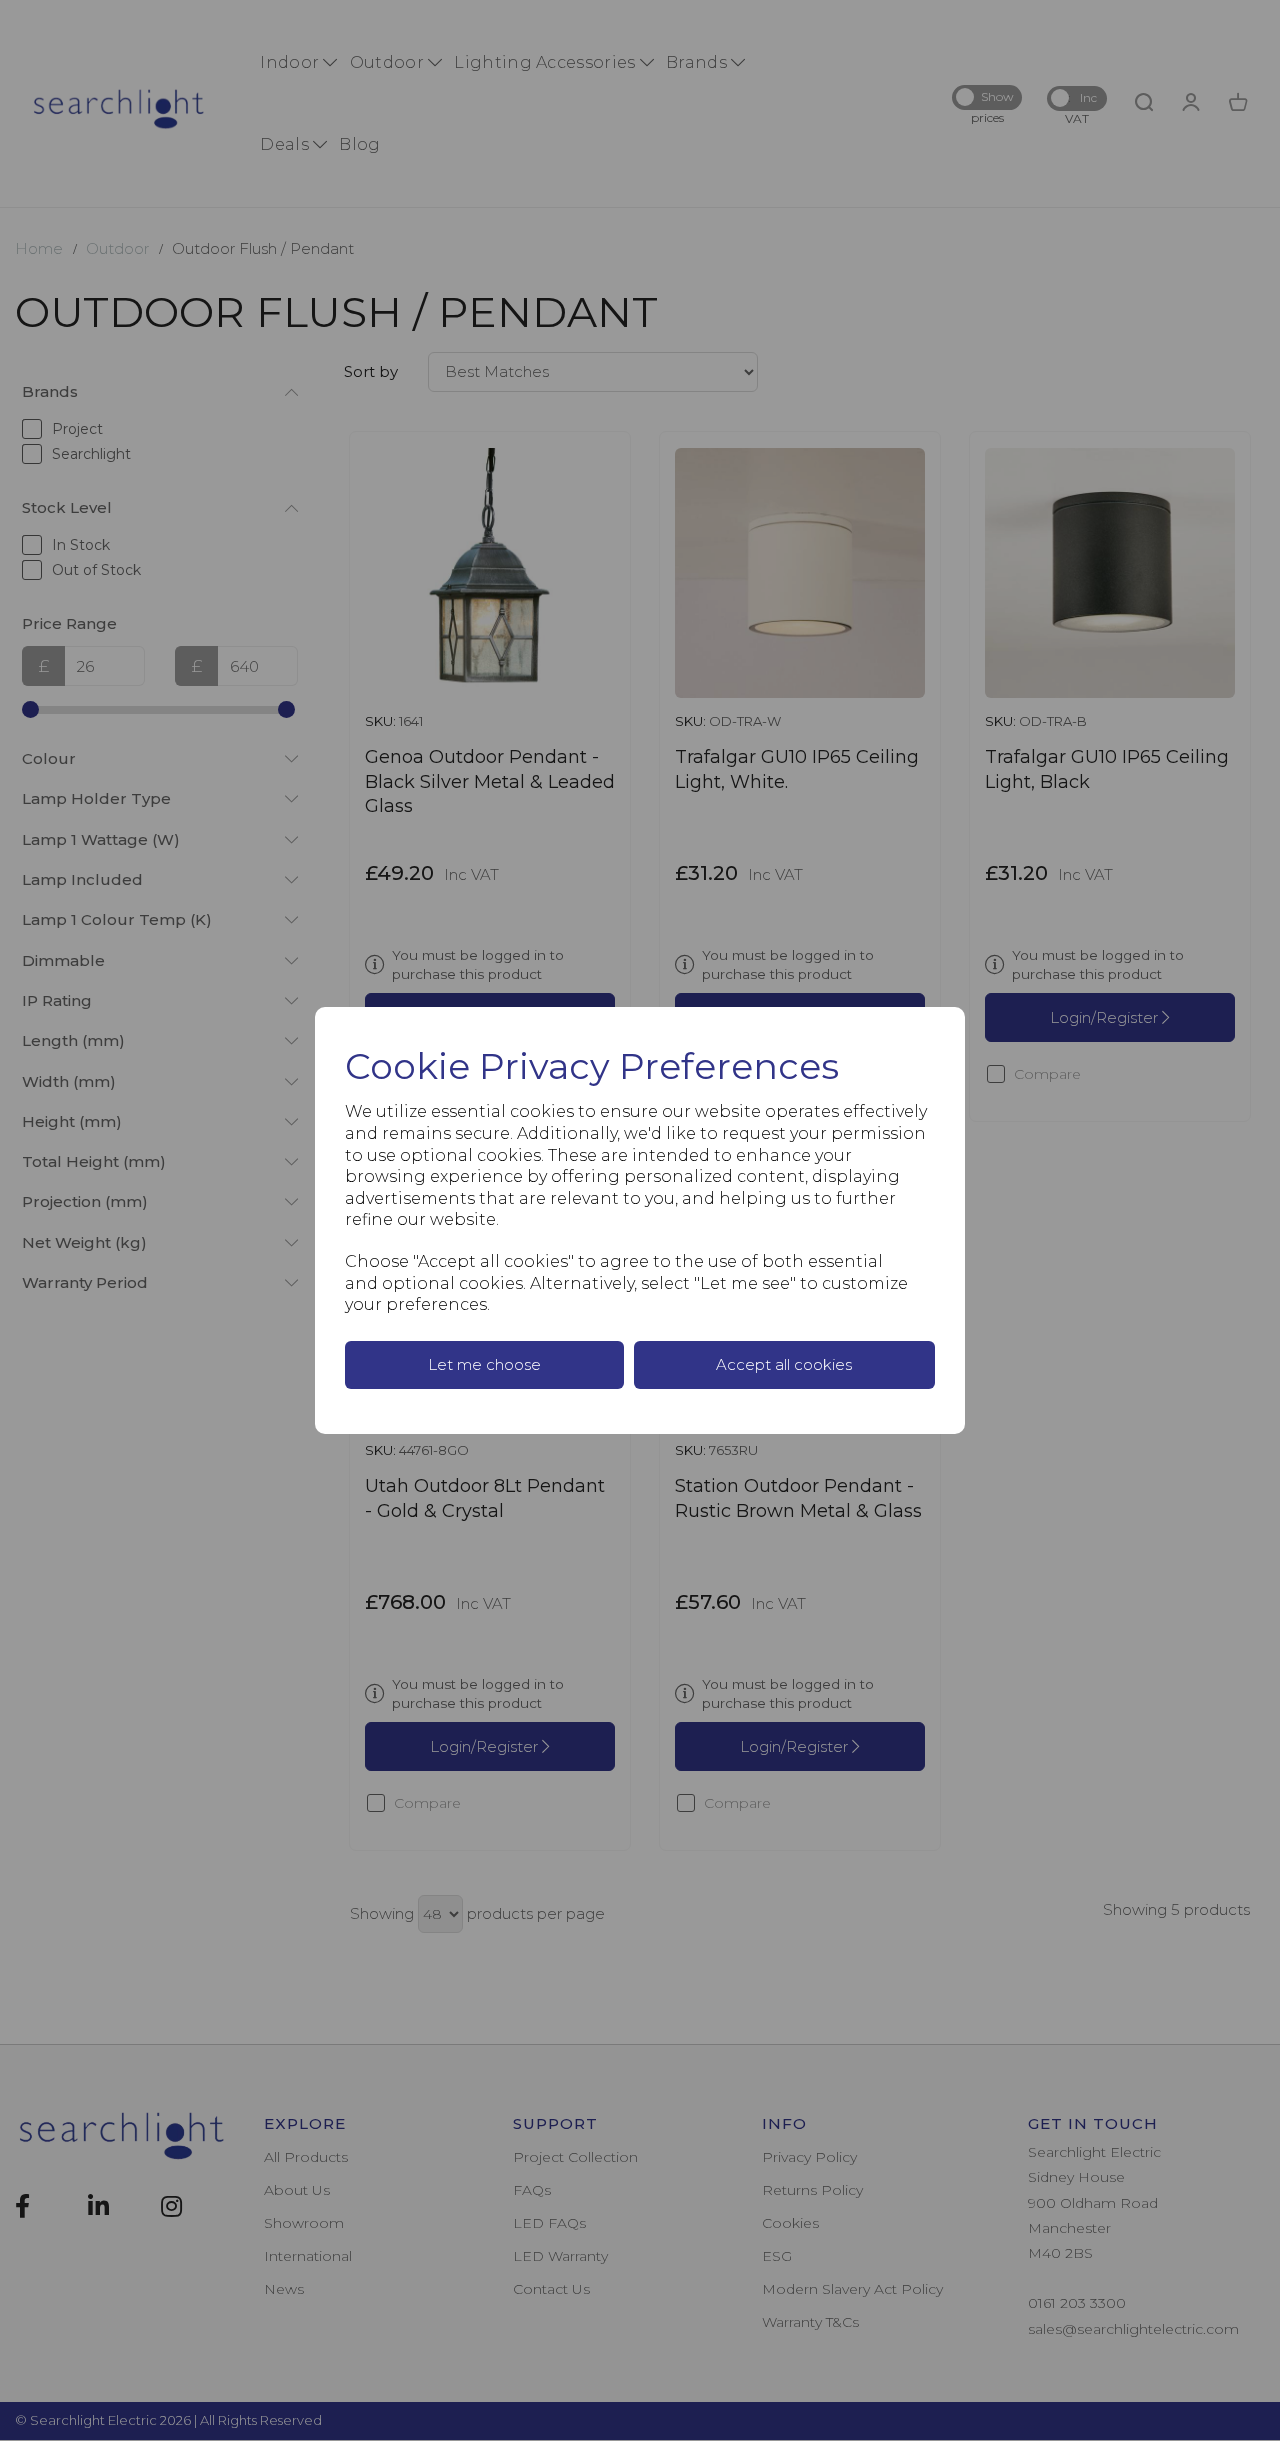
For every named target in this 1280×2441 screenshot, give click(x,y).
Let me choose (484, 1364)
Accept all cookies (784, 1364)
